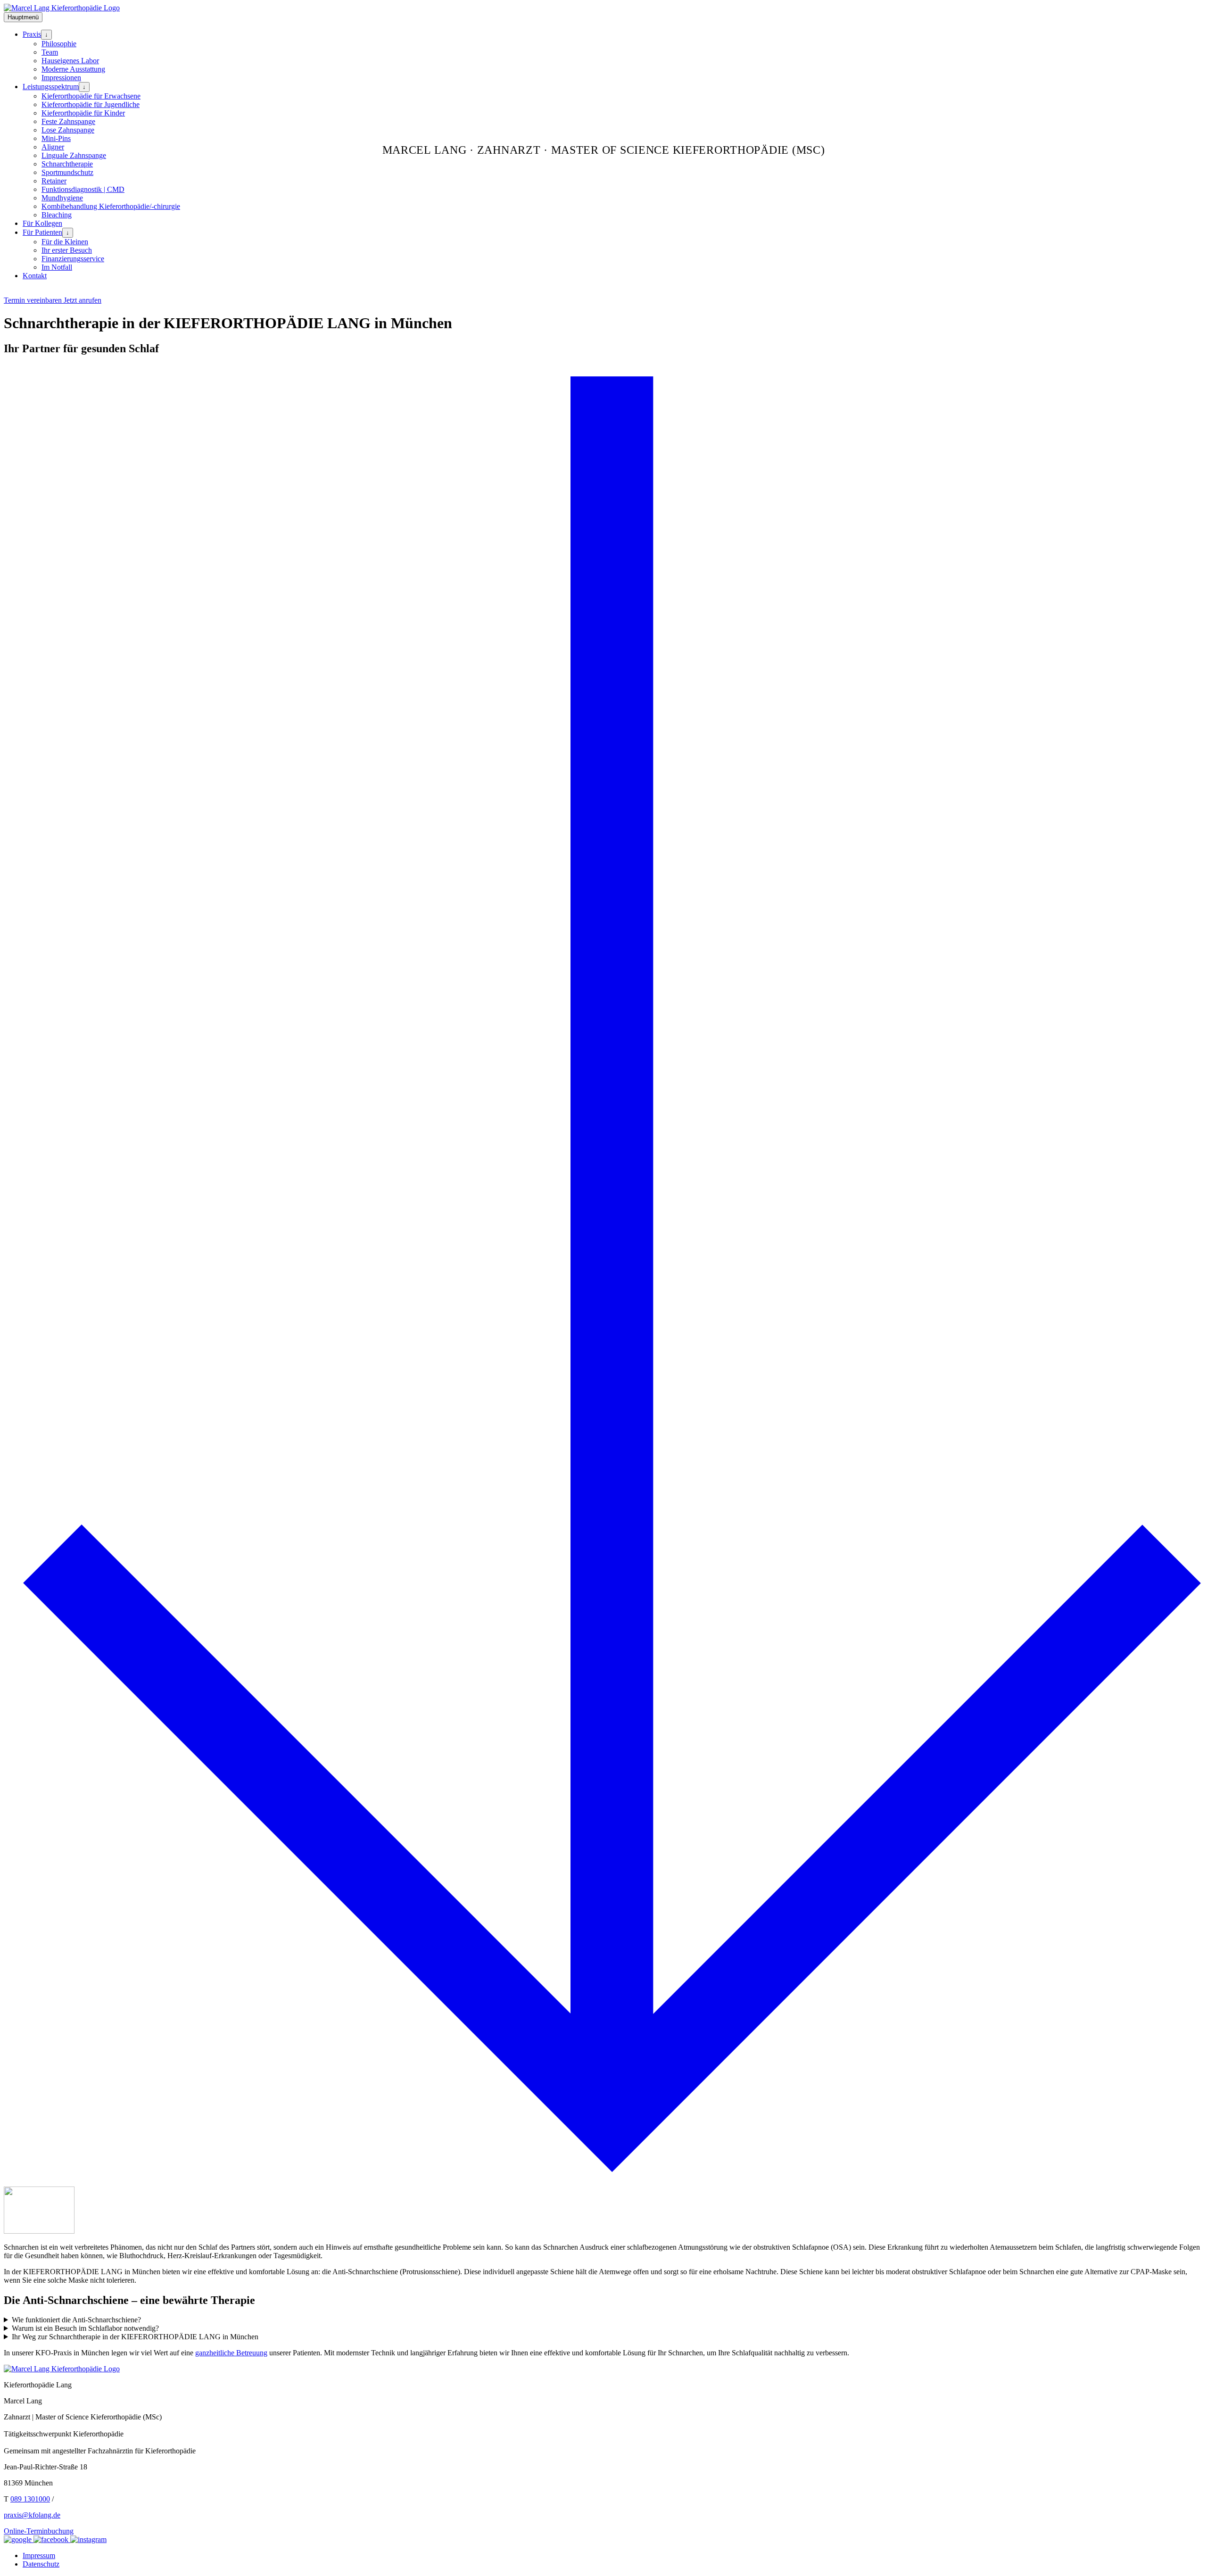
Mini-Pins (56, 138)
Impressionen (61, 78)
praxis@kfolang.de (32, 2515)
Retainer (54, 181)
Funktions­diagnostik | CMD (83, 189)
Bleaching (57, 215)
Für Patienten (42, 232)
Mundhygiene (62, 198)
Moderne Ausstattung (73, 69)
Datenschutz (41, 2564)
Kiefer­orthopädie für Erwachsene (91, 96)
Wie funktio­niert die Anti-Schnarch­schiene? (76, 2320)
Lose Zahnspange (68, 130)
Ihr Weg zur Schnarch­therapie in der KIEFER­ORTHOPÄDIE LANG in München (135, 2337)
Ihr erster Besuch (67, 250)
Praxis (32, 34)
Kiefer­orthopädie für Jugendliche (91, 104)
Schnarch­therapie (67, 164)
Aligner (53, 147)
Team (50, 52)
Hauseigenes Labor (70, 61)
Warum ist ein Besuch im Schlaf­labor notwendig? (85, 2328)
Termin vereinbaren (34, 300)
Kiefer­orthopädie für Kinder (83, 113)
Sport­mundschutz (67, 172)
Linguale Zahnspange (74, 155)
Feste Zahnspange (68, 121)
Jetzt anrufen (83, 300)
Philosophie (59, 44)
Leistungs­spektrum (51, 87)
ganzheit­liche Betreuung (231, 2353)
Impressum (39, 2555)
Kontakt (35, 276)
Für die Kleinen (65, 242)
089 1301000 (30, 2499)
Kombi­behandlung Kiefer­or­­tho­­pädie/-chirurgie (111, 206)
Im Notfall (57, 267)
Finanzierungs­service (73, 259)
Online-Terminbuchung (39, 2531)
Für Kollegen (42, 223)
